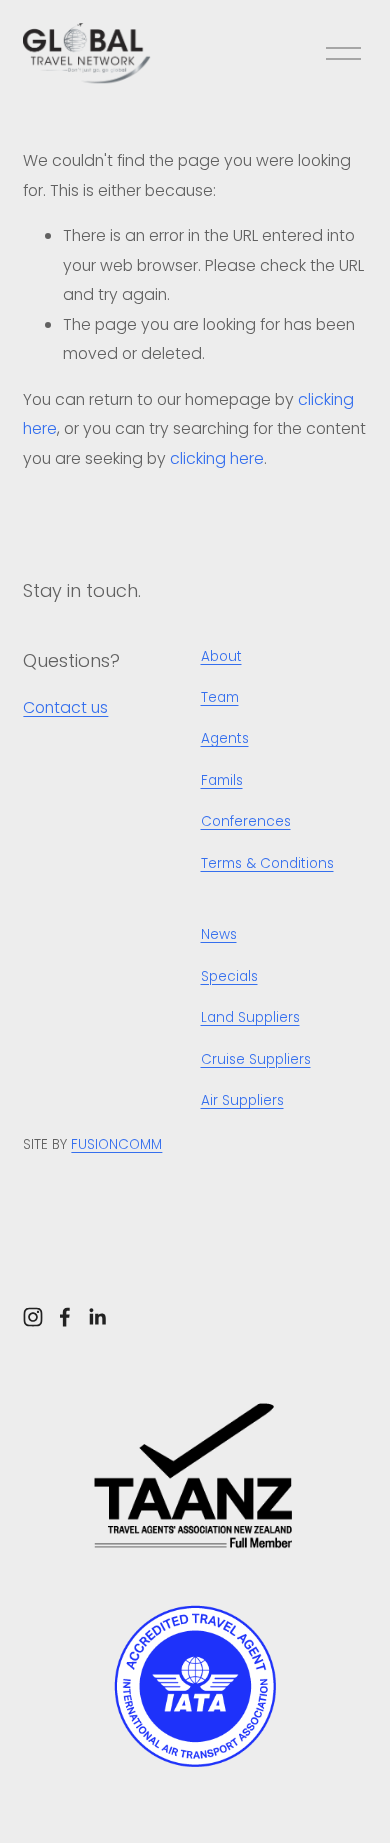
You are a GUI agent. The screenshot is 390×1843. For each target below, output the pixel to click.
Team (220, 697)
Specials (229, 976)
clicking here (217, 458)
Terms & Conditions (267, 863)
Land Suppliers (250, 1017)
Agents (225, 738)
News (219, 934)
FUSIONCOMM (116, 1144)
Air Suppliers (242, 1100)
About (221, 656)
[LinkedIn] (97, 1317)
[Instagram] (33, 1317)
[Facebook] (65, 1317)
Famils (222, 780)
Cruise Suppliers (256, 1059)
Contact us (65, 707)
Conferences (246, 821)
